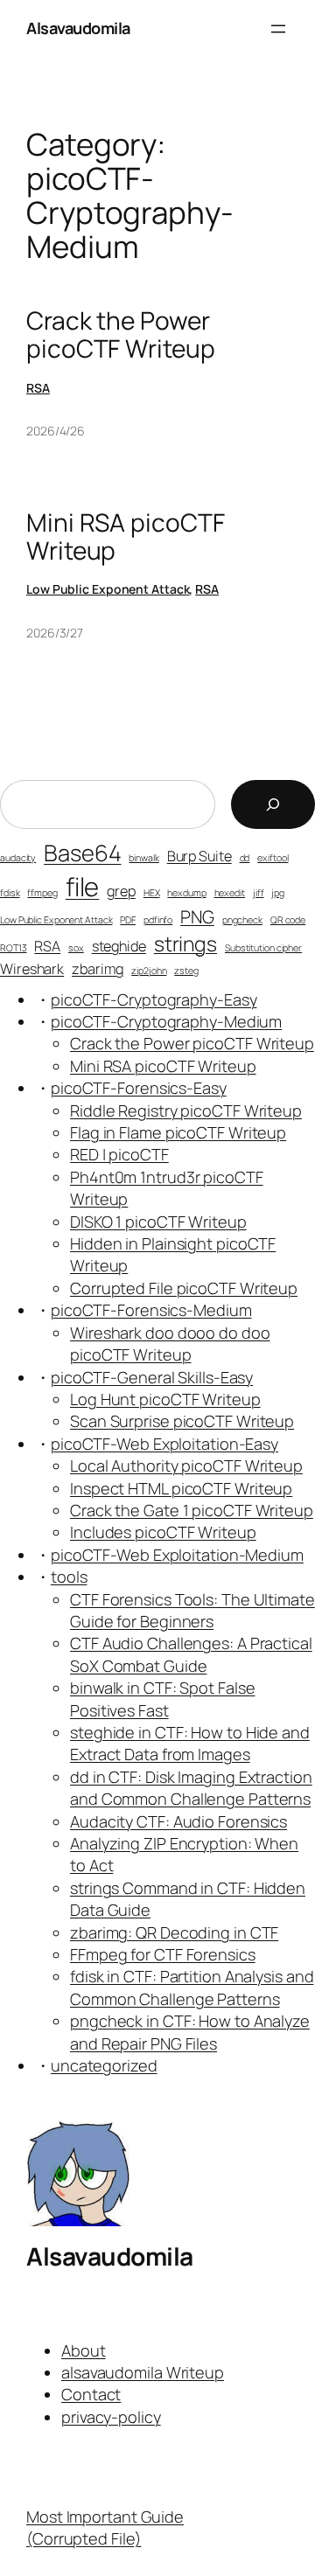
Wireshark (32, 969)
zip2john (149, 971)
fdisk (10, 893)
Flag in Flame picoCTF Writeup (178, 1132)
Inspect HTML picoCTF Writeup (181, 1488)
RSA (38, 388)
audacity (18, 858)
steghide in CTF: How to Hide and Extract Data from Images (190, 1743)
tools (69, 1577)
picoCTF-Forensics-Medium (151, 1310)
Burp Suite (199, 856)
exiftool (273, 858)
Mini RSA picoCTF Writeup (125, 536)
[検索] (273, 804)
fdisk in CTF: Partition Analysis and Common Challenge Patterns (192, 1987)
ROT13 (14, 948)
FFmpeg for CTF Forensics (163, 1954)
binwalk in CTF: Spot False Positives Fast (162, 1699)
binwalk (143, 858)
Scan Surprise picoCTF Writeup (182, 1421)
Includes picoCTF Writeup (163, 1532)
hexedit (230, 893)
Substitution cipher (263, 948)
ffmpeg (42, 893)
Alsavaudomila (78, 28)
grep (121, 891)
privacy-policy (111, 2417)
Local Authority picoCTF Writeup (186, 1466)
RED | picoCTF (119, 1154)
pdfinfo (158, 920)
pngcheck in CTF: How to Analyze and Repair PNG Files (190, 2032)
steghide (119, 946)
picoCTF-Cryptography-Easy (154, 999)
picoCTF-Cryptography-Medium (166, 1021)
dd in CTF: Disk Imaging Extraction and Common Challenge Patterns (191, 1788)
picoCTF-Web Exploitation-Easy (164, 1444)
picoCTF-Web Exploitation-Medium (177, 1555)
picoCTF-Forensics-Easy (139, 1088)
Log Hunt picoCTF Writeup (165, 1399)
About (84, 2350)
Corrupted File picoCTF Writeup (184, 1288)
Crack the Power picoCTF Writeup (121, 334)
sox (76, 948)
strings (185, 943)
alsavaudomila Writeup (143, 2372)
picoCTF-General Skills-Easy (152, 1377)
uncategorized (104, 2065)
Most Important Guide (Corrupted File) (105, 2527)
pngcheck (242, 920)
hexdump (186, 893)
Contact (91, 2394)
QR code (288, 920)
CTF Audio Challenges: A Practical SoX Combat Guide (191, 1654)
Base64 (82, 853)
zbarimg (98, 969)
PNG (197, 917)
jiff (259, 893)
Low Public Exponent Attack (108, 589)
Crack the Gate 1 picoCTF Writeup (192, 1510)
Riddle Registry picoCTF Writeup (186, 1110)
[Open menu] (278, 29)
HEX (152, 893)
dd (245, 858)
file (83, 887)
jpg (278, 893)
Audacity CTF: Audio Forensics (178, 1821)
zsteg (186, 971)
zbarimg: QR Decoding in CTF (174, 1932)
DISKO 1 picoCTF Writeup (158, 1222)
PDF (128, 920)
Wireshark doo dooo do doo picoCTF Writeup (170, 1344)
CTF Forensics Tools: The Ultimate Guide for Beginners (192, 1610)
